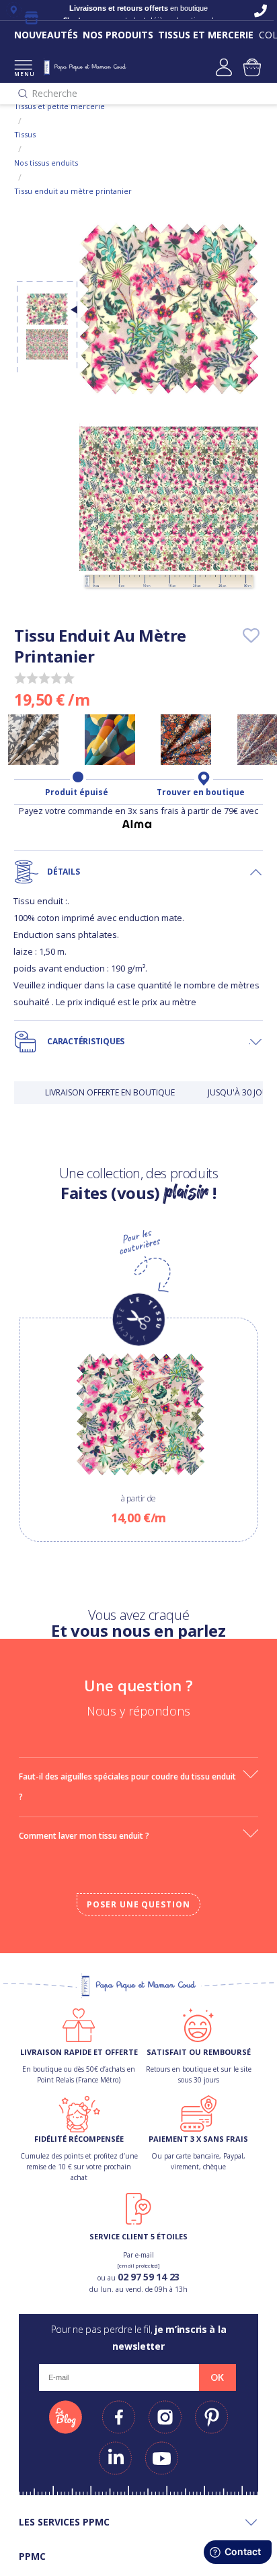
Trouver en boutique (201, 792)
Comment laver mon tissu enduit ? (84, 1836)
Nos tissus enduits (46, 163)
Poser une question (138, 1904)
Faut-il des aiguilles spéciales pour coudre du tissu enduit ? (127, 1787)
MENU (23, 74)
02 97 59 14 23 (149, 2277)
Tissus (25, 134)
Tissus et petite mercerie (60, 106)
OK (217, 2377)
